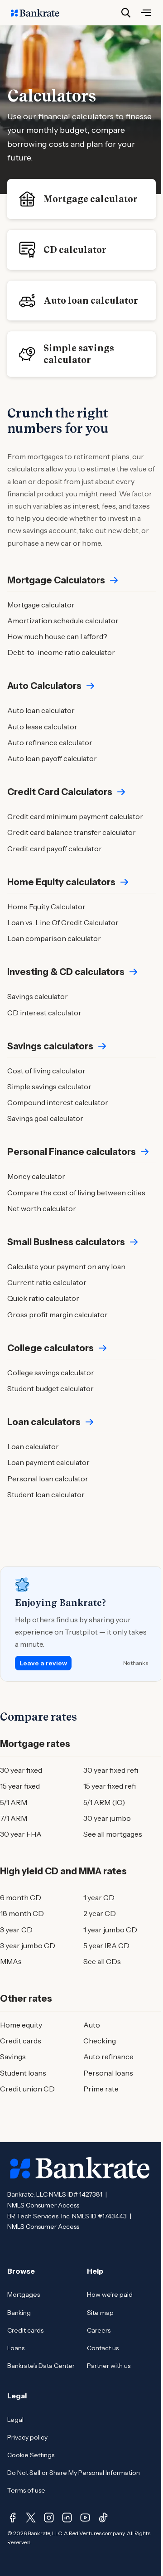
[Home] (40, 13)
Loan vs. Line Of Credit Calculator (63, 922)
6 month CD (21, 1897)
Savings (13, 2057)
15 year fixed (20, 1786)
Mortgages (24, 2295)
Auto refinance (108, 2057)
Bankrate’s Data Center (41, 2366)
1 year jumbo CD (110, 1930)
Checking (100, 2041)
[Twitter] (31, 2518)
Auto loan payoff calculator (52, 758)
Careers (99, 2330)
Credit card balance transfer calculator (72, 832)
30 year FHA (21, 1834)
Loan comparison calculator (54, 938)
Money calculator (36, 1176)
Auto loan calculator (91, 301)
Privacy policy (27, 2437)
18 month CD (22, 1913)
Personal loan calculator (48, 1479)
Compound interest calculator (58, 1102)
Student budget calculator (50, 1388)
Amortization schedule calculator (63, 621)
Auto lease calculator (42, 727)
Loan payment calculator (48, 1462)
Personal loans (108, 2073)
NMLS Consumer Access (43, 2205)
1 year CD (99, 1897)
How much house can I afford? (57, 636)
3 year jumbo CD (28, 1945)
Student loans (23, 2073)
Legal (15, 2420)
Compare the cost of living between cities (76, 1193)
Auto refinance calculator (50, 742)
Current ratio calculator (47, 1282)
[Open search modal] (126, 13)
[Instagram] (49, 2518)
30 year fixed (21, 1770)
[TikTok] (103, 2518)
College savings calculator (51, 1373)
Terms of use (26, 2490)
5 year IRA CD (106, 1945)
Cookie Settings (31, 2455)
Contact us (103, 2348)
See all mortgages (113, 1834)
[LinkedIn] (67, 2518)
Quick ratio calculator (43, 1298)
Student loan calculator (46, 1494)
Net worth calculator (42, 1208)
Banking (19, 2313)
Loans (16, 2348)
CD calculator (75, 250)
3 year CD (16, 1930)
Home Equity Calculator (46, 907)
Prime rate (101, 2089)
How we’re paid (110, 2295)
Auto (92, 2025)
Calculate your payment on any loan (66, 1266)
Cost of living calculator (46, 1071)
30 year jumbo (107, 1818)
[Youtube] (85, 2518)
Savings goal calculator (45, 1118)
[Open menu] (146, 13)
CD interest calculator (44, 1013)
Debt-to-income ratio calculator (61, 652)
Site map (100, 2313)
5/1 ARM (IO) (104, 1802)
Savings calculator (38, 996)
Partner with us (109, 2366)
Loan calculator (33, 1446)
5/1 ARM (14, 1802)
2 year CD (100, 1913)
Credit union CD (27, 2089)
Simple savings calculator (79, 354)
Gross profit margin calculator (58, 1315)
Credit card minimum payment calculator (75, 816)
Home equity (21, 2025)
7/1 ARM (14, 1818)
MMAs (11, 1961)
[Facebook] (13, 2518)
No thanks (136, 1663)
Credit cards (21, 2041)
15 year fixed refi (110, 1786)
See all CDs (102, 1961)
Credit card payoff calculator (55, 849)
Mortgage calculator (91, 199)
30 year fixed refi (111, 1770)
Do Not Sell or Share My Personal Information (74, 2473)
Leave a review (43, 1663)
